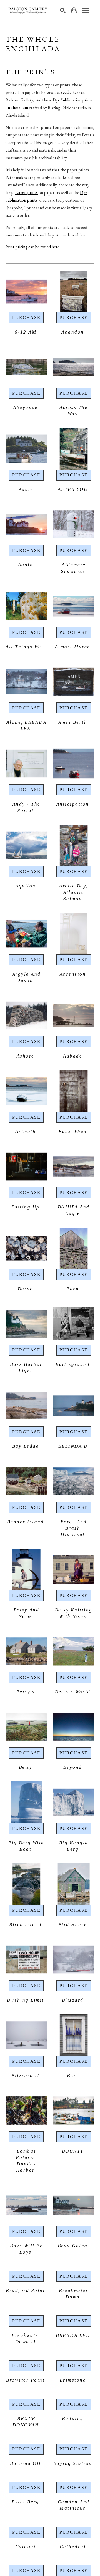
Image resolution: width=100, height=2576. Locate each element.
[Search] (63, 11)
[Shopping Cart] (74, 10)
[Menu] (86, 11)
